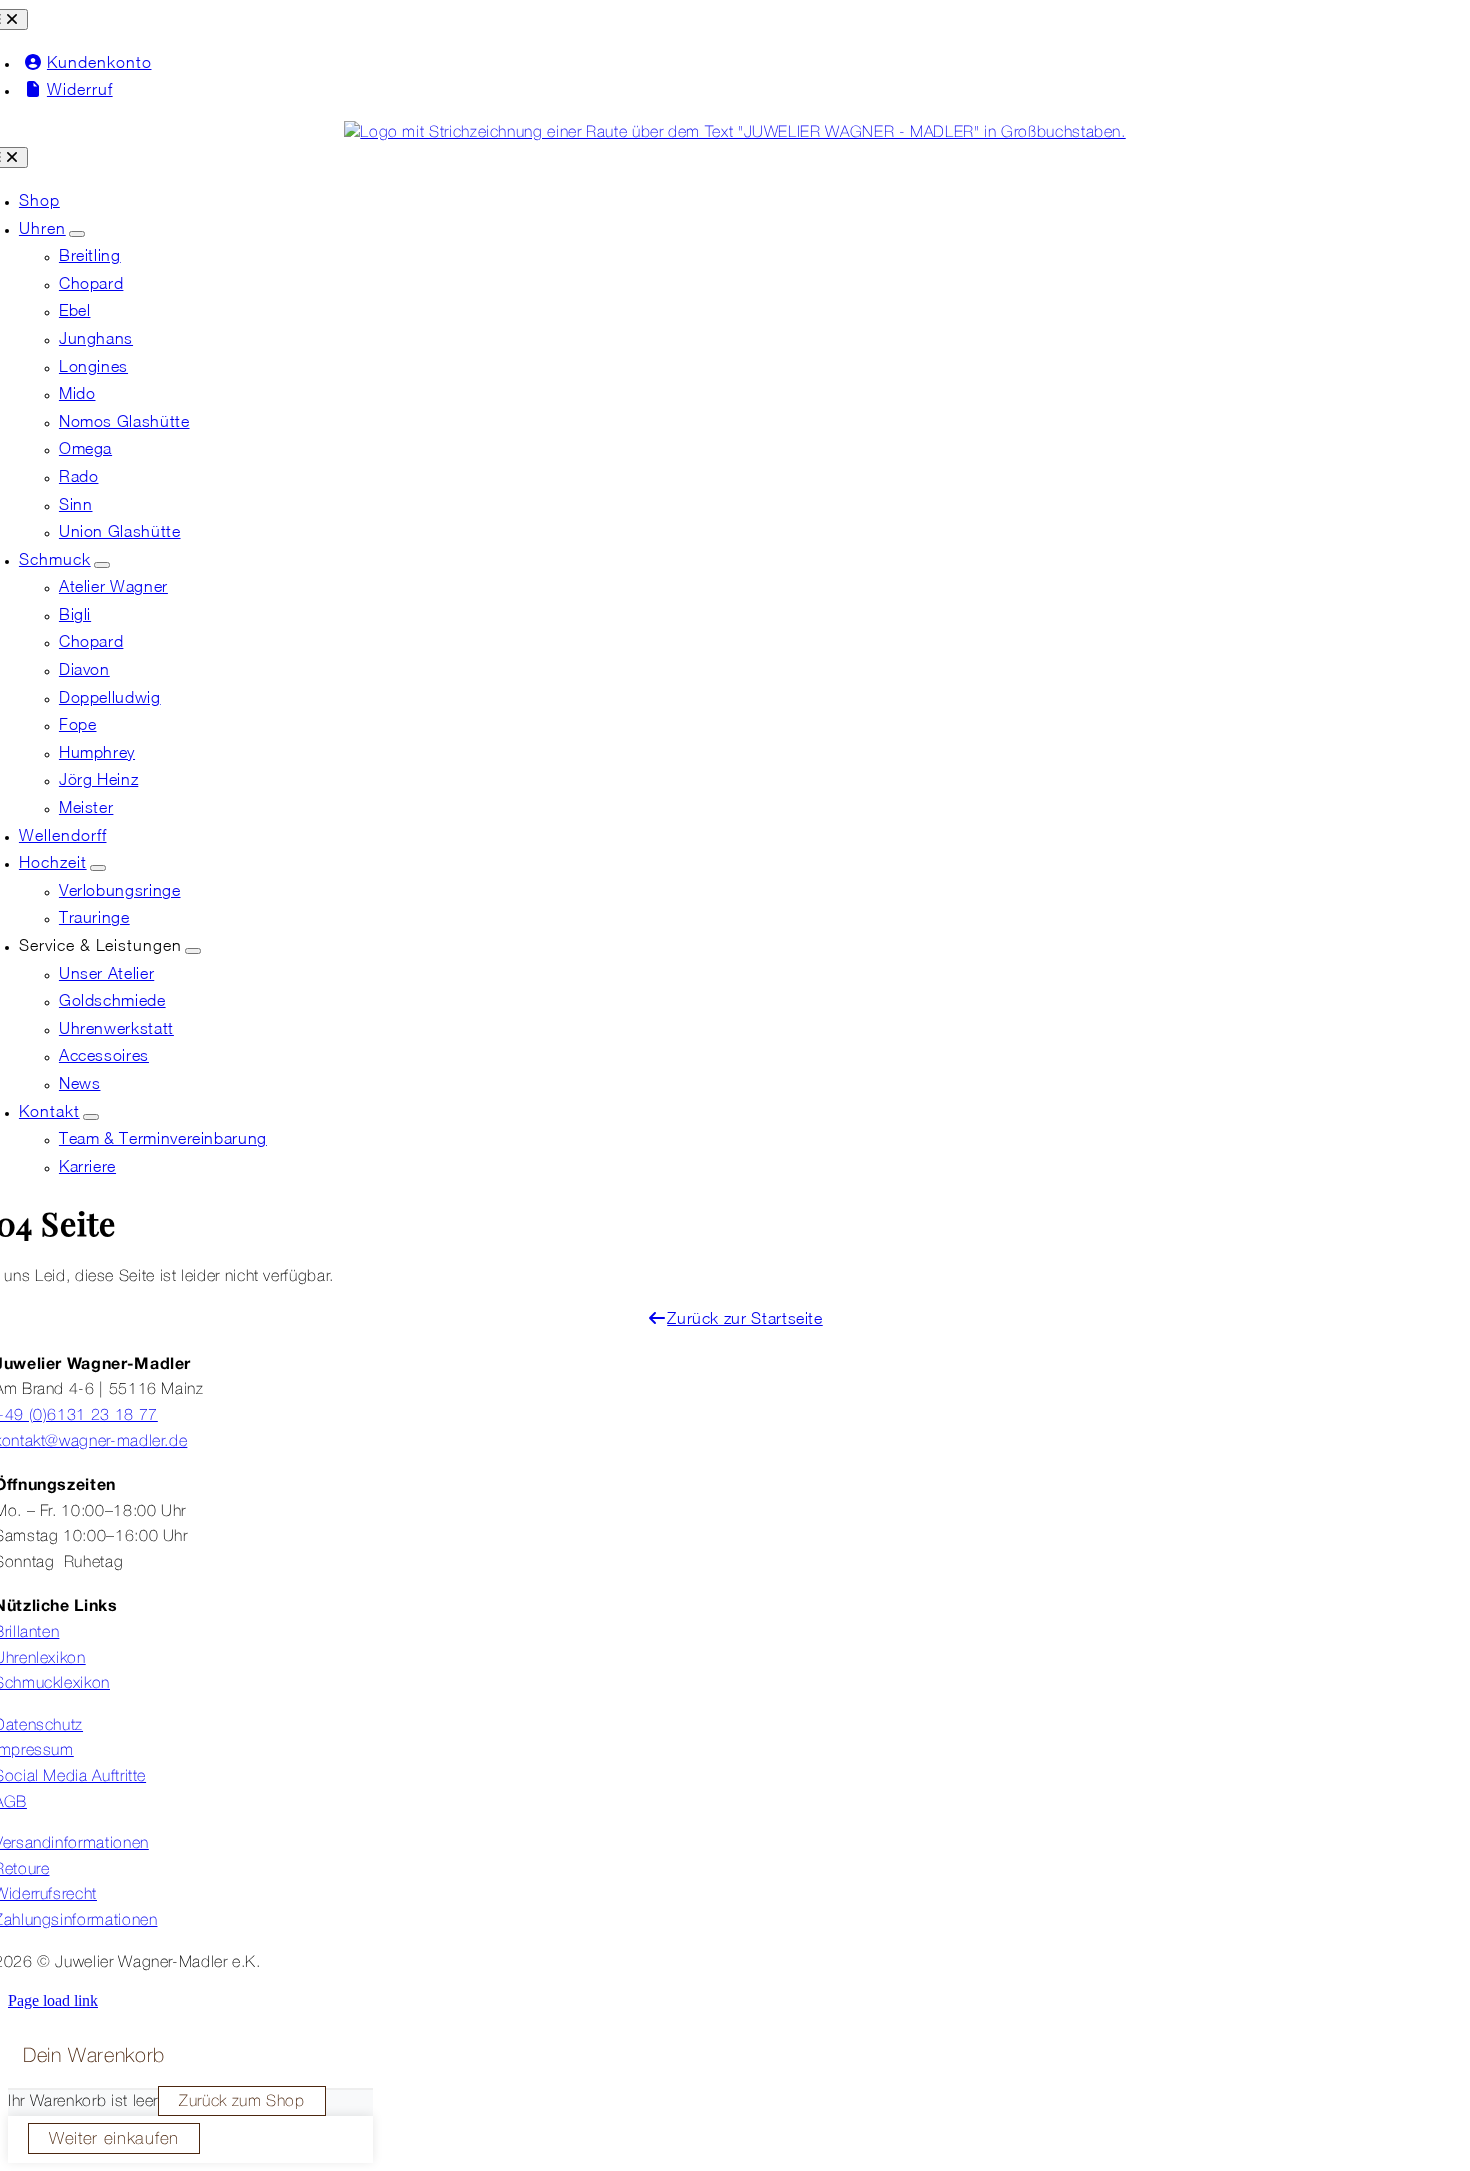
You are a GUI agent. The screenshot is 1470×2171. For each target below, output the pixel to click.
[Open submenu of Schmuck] (102, 565)
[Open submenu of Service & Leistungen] (193, 951)
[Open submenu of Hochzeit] (98, 868)
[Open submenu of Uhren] (77, 234)
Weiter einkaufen (114, 2139)
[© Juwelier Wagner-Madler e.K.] (734, 133)
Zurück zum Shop (242, 2102)
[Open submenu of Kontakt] (91, 1117)
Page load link (53, 2000)
